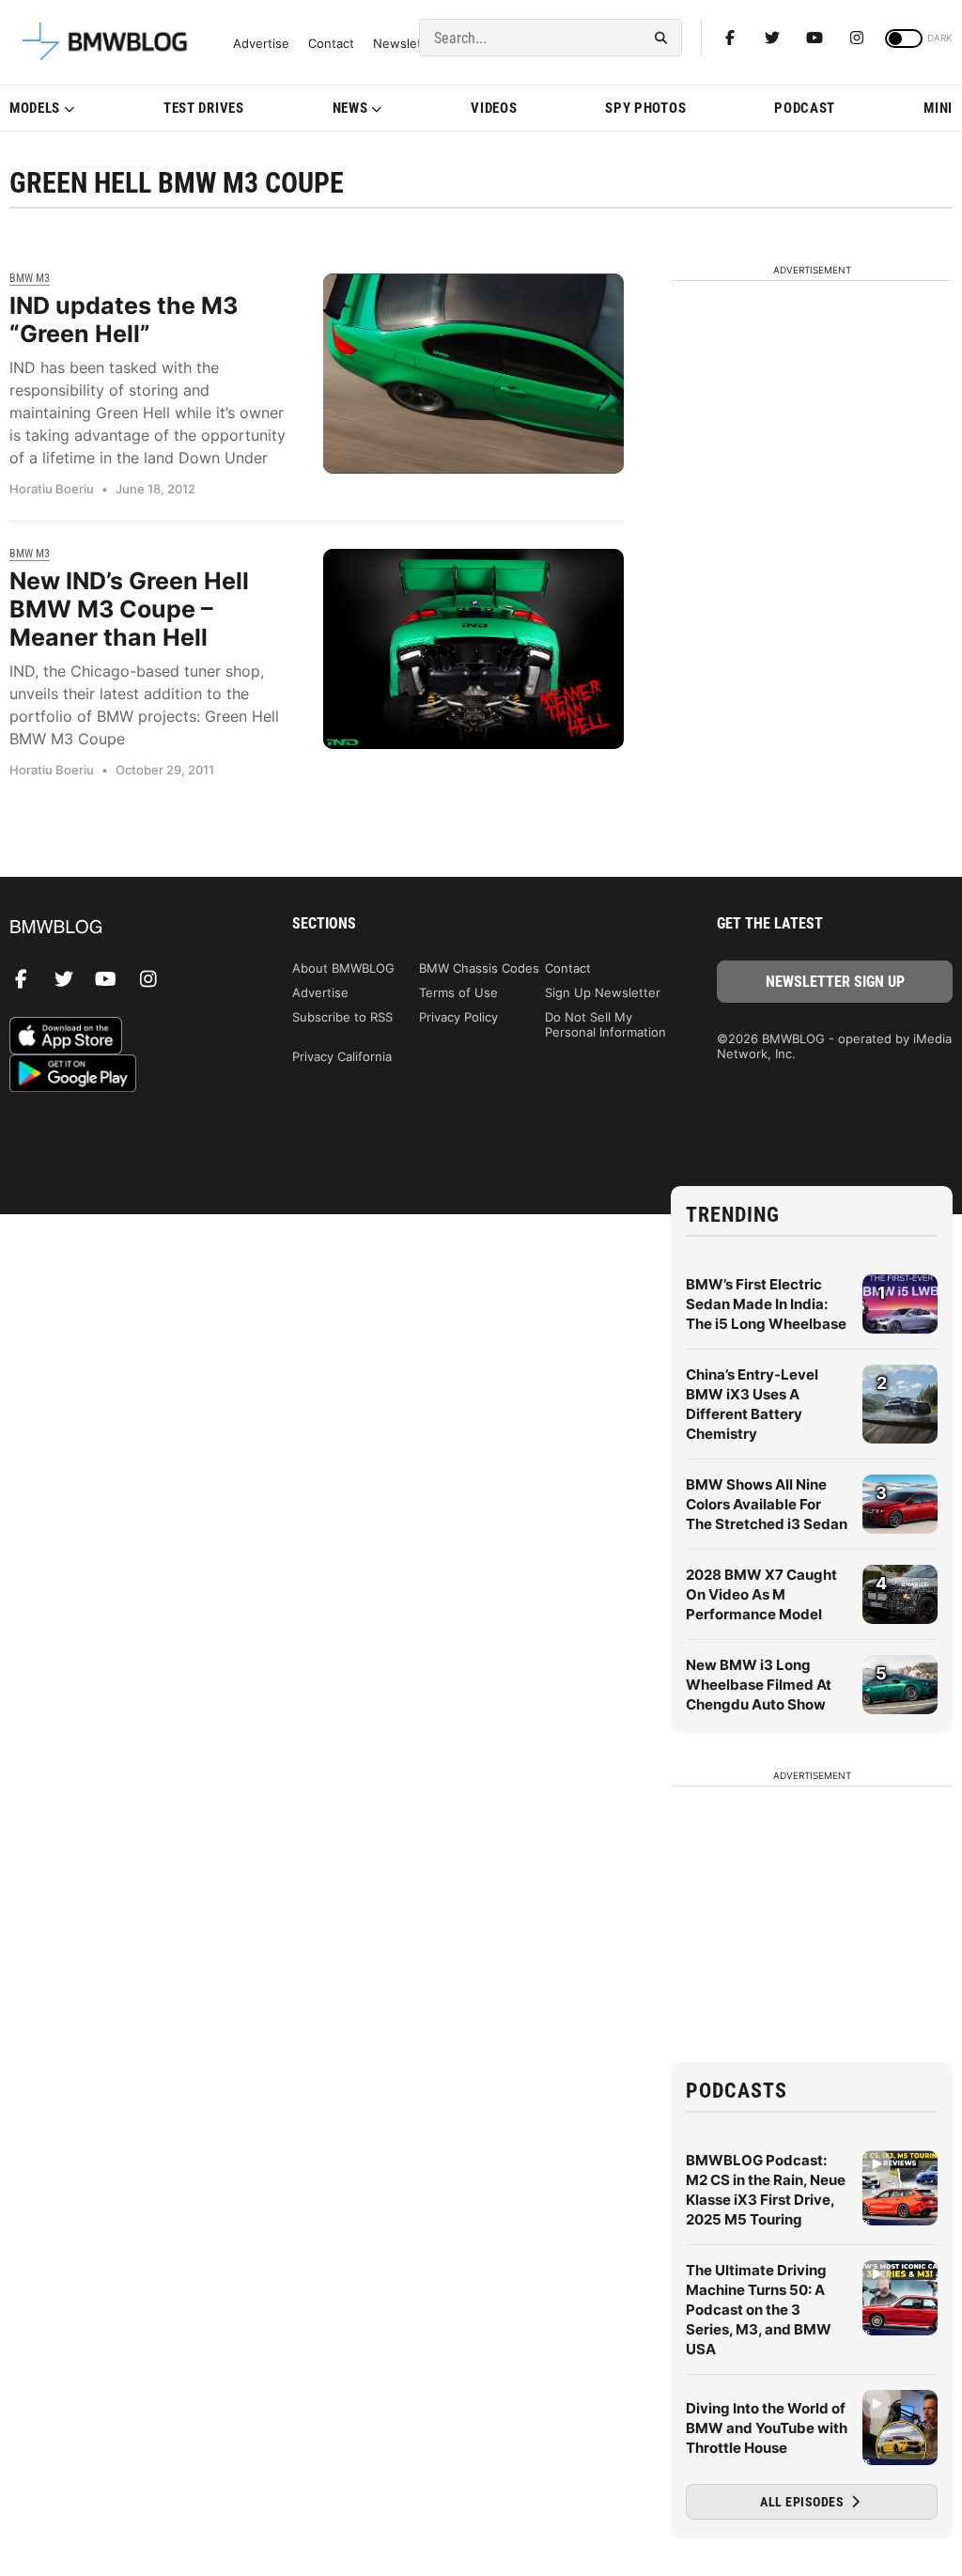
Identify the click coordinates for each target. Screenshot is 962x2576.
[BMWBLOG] (127, 928)
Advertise (261, 44)
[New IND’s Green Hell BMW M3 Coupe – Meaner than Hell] (473, 649)
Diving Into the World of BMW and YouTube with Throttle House (767, 2428)
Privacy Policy (458, 1017)
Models (35, 108)
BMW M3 (30, 278)
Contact (331, 44)
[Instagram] (857, 38)
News (350, 108)
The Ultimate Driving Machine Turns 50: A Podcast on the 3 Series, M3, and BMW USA (759, 2310)
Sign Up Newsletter (603, 992)
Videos (494, 108)
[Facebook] (730, 38)
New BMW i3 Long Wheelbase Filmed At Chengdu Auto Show (759, 1685)
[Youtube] (815, 38)
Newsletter (406, 44)
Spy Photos (645, 108)
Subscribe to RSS (342, 1017)
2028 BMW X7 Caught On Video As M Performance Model (761, 1594)
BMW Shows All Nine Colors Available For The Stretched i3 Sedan (767, 1504)
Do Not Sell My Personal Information (605, 1024)
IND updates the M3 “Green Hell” (124, 320)
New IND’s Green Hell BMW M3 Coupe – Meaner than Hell (129, 609)
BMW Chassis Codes (479, 968)
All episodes (804, 2502)
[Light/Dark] (904, 39)
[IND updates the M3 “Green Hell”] (473, 374)
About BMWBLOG (343, 968)
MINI (938, 108)
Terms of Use (458, 992)
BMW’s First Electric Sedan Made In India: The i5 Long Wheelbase (766, 1304)
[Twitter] (772, 38)
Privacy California (342, 1056)
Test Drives (204, 108)
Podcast (805, 108)
